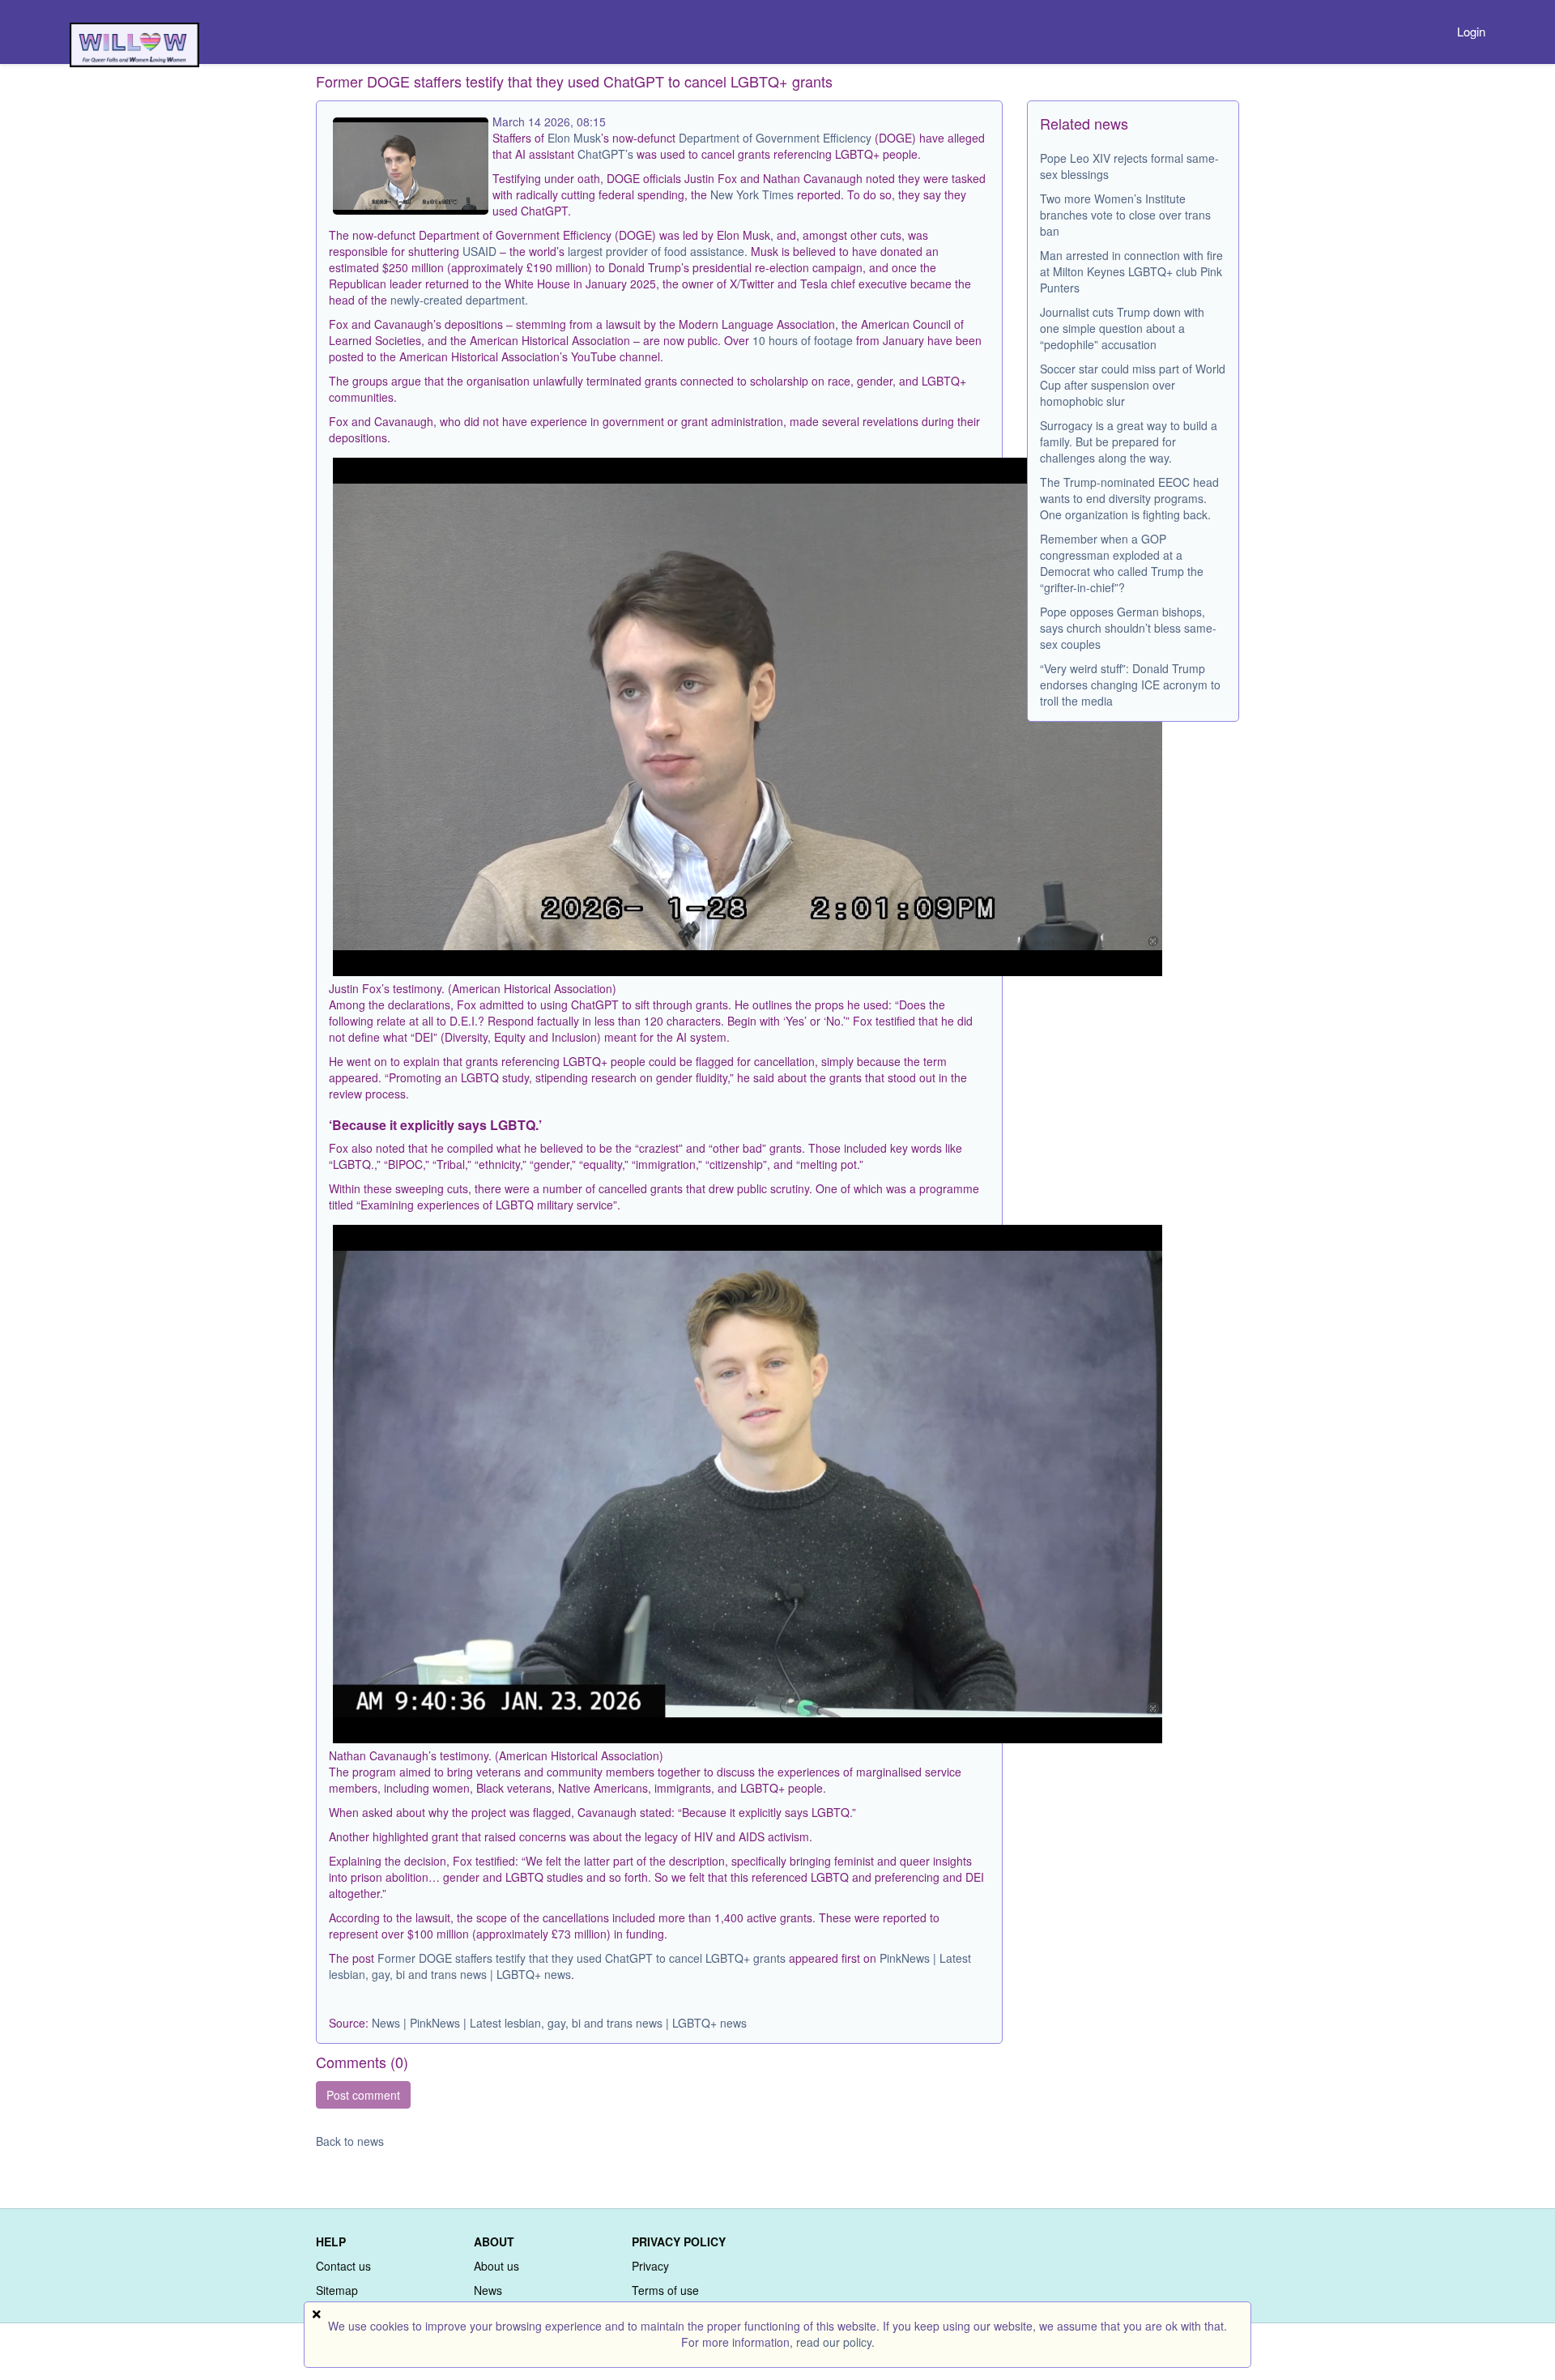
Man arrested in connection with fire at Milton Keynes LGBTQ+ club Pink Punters (1131, 271)
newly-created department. (459, 300)
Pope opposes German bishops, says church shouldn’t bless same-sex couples (1128, 628)
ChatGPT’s (607, 154)
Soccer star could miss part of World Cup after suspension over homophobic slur (1133, 385)
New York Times (752, 194)
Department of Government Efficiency (775, 138)
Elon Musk (574, 138)
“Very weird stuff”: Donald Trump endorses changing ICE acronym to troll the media (1130, 685)
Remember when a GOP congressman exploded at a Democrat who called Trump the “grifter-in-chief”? (1122, 563)
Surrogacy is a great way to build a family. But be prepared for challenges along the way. (1129, 441)
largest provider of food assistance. (656, 251)
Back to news (350, 2141)
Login (1471, 31)
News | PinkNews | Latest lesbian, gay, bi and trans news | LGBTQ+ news (559, 2023)
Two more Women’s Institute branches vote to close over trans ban (1125, 215)
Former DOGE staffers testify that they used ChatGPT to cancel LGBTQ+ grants (582, 1958)
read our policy (834, 2342)
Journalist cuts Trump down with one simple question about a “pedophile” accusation (1122, 328)
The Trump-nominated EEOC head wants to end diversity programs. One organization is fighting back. (1129, 498)
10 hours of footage (803, 340)
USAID (479, 251)
